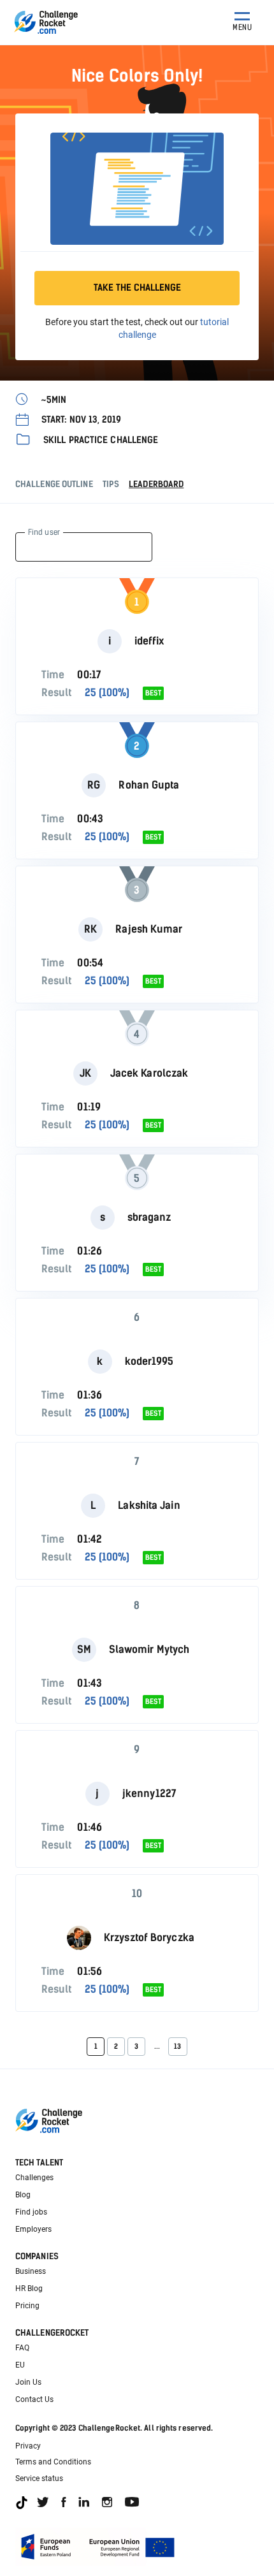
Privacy (28, 2446)
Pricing (27, 2306)
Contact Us (34, 2399)
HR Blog (29, 2289)
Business (31, 2271)
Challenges (34, 2178)
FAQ (22, 2348)
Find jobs (31, 2212)
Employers (33, 2229)
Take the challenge (137, 288)
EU (20, 2365)
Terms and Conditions (53, 2462)
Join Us (28, 2382)
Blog (23, 2195)
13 (177, 2047)
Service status (39, 2478)
